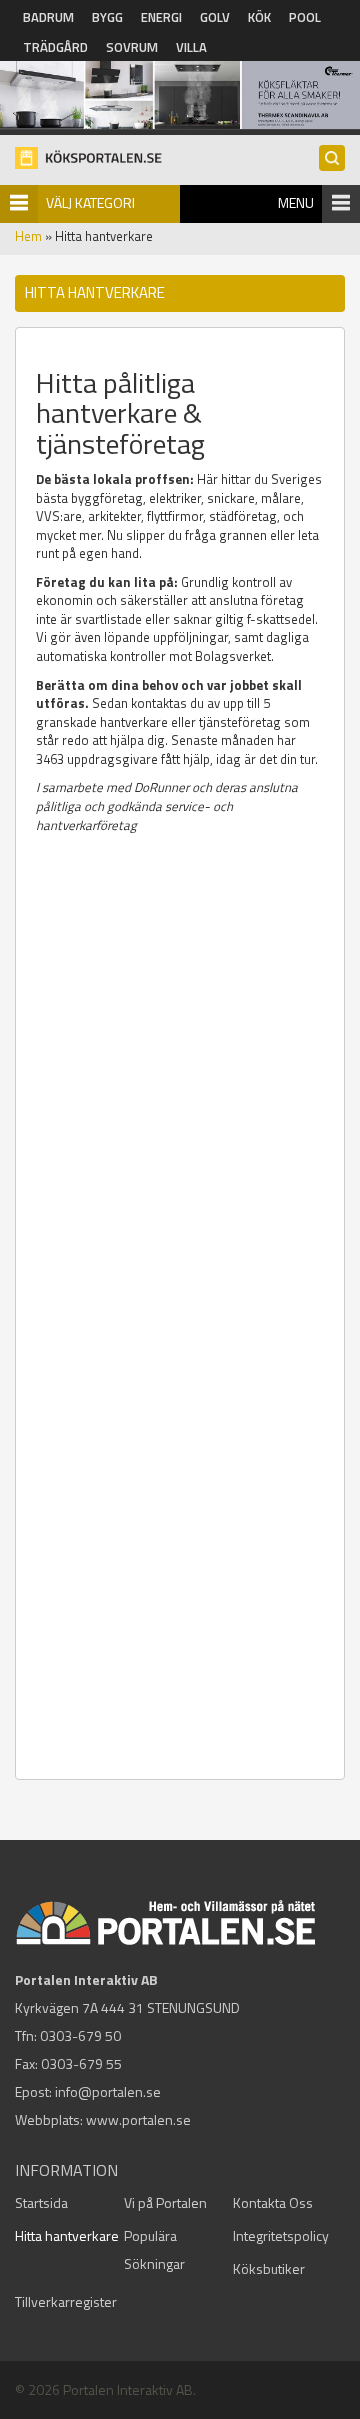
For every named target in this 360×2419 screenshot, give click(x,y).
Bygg (107, 17)
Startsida (41, 2202)
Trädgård (55, 47)
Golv (215, 17)
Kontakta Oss (273, 2202)
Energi (161, 17)
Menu (296, 202)
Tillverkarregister (66, 2301)
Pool (305, 17)
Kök (259, 17)
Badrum (48, 17)
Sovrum (132, 47)
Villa (191, 47)
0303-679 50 (80, 2035)
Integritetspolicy (281, 2235)
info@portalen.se (108, 2091)
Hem (28, 236)
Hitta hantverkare (67, 2235)
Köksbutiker (269, 2268)
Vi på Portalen (165, 2202)
